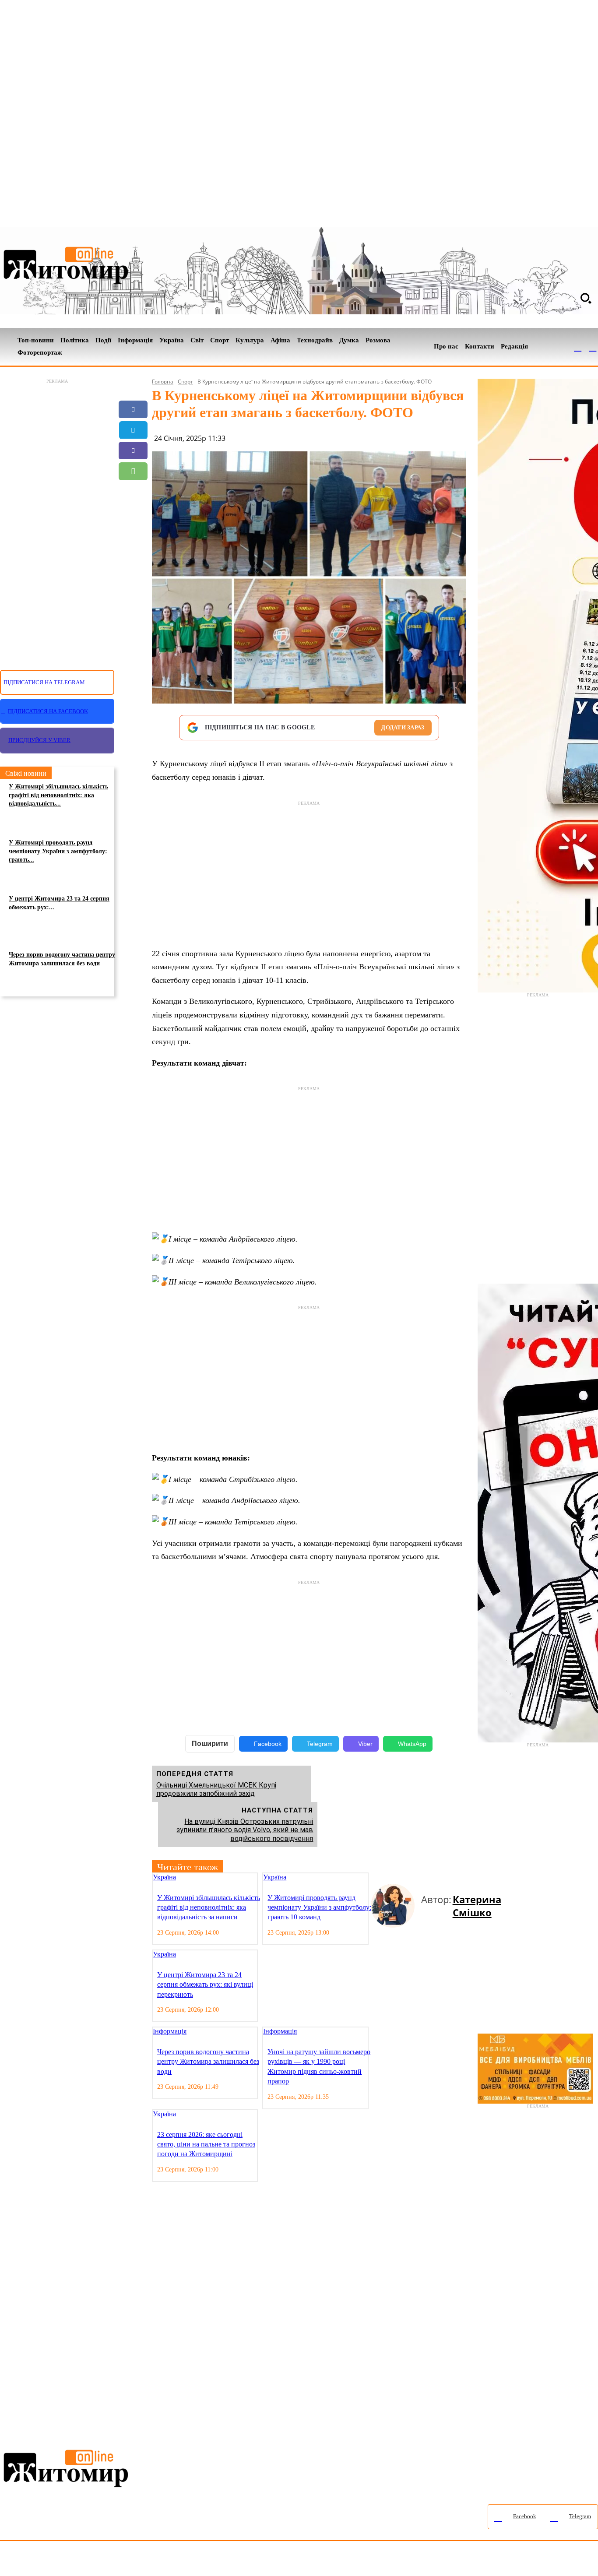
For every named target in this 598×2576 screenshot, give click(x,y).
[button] (586, 298)
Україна (164, 1877)
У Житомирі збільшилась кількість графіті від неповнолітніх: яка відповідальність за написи (209, 1907)
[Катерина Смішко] (396, 1906)
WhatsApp (412, 1744)
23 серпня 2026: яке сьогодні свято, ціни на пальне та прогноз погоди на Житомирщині (206, 2144)
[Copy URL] (133, 512)
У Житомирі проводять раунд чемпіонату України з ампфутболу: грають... (58, 851)
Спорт (185, 382)
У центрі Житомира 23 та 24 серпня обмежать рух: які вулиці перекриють (205, 1985)
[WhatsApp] (133, 471)
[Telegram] (593, 347)
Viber (365, 1744)
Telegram (320, 1744)
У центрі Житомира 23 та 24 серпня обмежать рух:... (59, 903)
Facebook (268, 1744)
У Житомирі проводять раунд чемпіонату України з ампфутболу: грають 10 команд (319, 1907)
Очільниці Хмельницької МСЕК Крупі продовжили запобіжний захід (216, 1789)
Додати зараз (403, 727)
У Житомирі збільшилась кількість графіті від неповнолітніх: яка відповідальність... (58, 795)
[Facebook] (578, 347)
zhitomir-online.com (374, 2560)
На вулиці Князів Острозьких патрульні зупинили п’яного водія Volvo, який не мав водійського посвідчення (245, 1830)
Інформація (170, 2031)
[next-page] (381, 1878)
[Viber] (133, 450)
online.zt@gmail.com (482, 2560)
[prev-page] (374, 1878)
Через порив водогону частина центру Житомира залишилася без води (62, 959)
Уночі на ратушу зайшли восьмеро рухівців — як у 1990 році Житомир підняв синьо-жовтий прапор (319, 2066)
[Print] (133, 533)
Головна (163, 382)
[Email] (133, 492)
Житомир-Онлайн (71, 2560)
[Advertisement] (57, 519)
